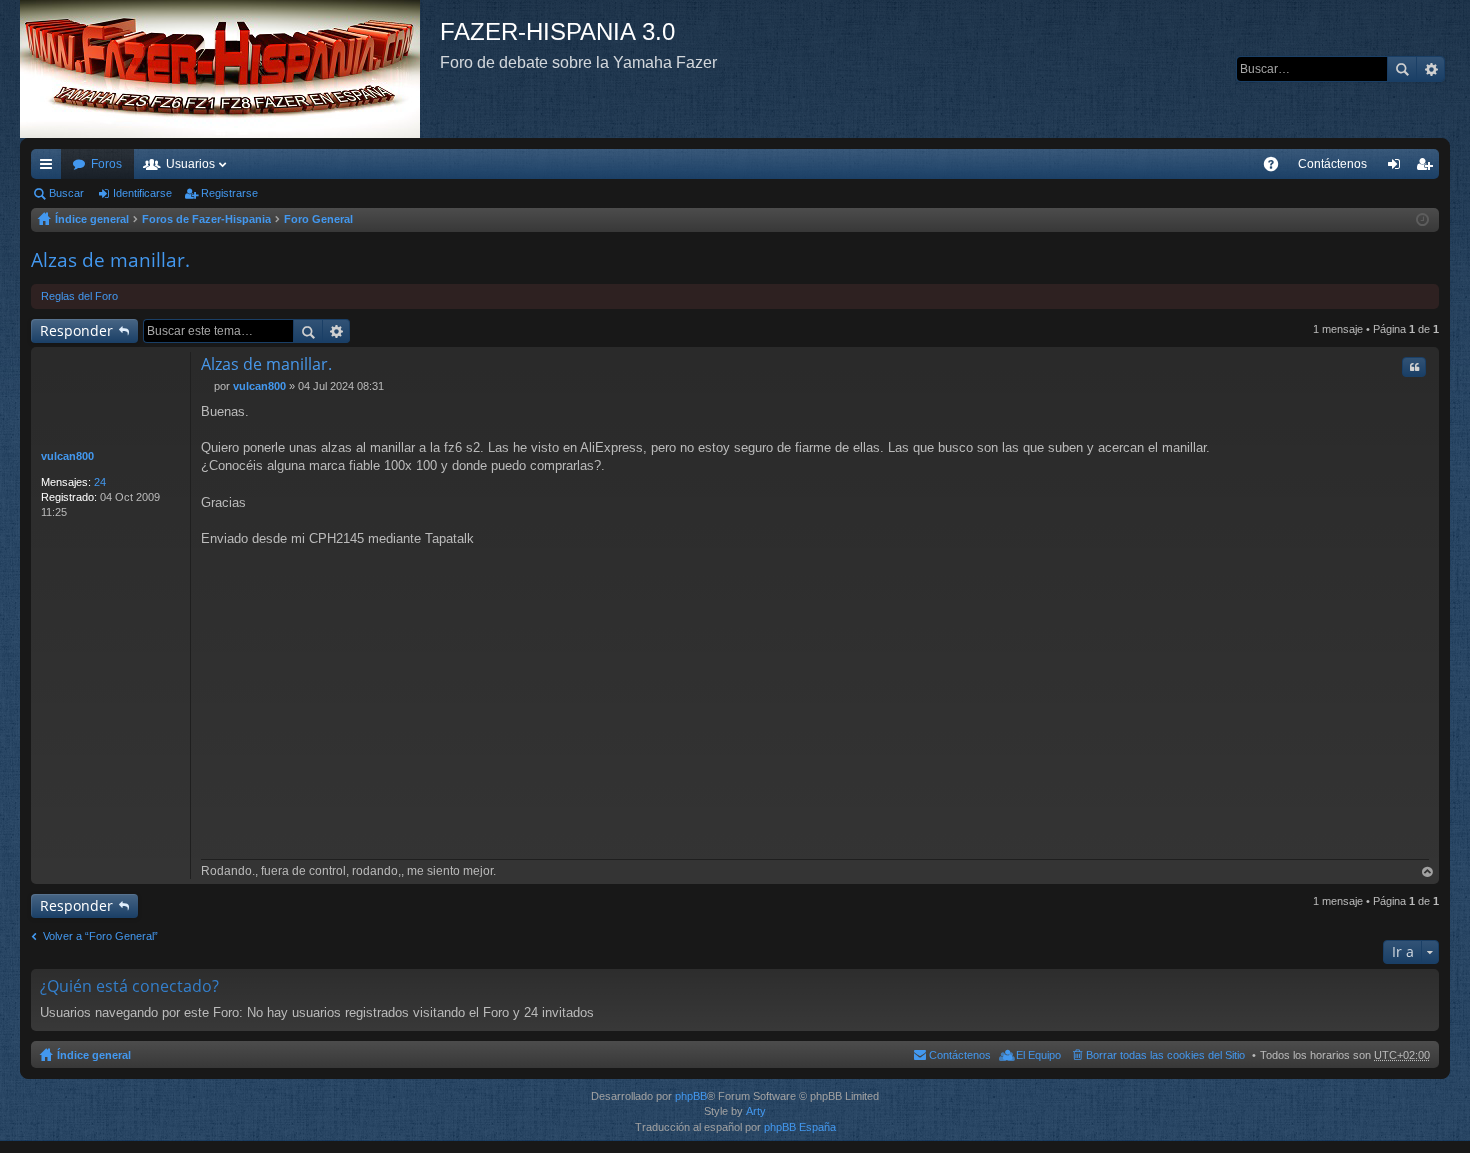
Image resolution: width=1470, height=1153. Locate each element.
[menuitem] (1332, 164)
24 (100, 482)
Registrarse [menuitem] (1428, 168)
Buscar (1402, 69)
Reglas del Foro (79, 296)
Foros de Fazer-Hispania (206, 219)
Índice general (92, 219)
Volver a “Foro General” (100, 936)
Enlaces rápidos (50, 168)
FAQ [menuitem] (1277, 168)
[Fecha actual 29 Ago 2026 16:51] (1422, 220)
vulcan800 (67, 456)
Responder (76, 330)
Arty (756, 1111)
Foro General (318, 219)
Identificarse (142, 193)
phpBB (691, 1096)
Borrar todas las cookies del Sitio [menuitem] (1165, 1055)
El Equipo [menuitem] (1038, 1055)
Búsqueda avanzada (1430, 69)
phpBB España (800, 1127)
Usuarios (190, 164)
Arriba (1428, 872)
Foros (106, 164)
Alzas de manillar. (110, 260)
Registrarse (229, 193)
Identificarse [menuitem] (1398, 168)
